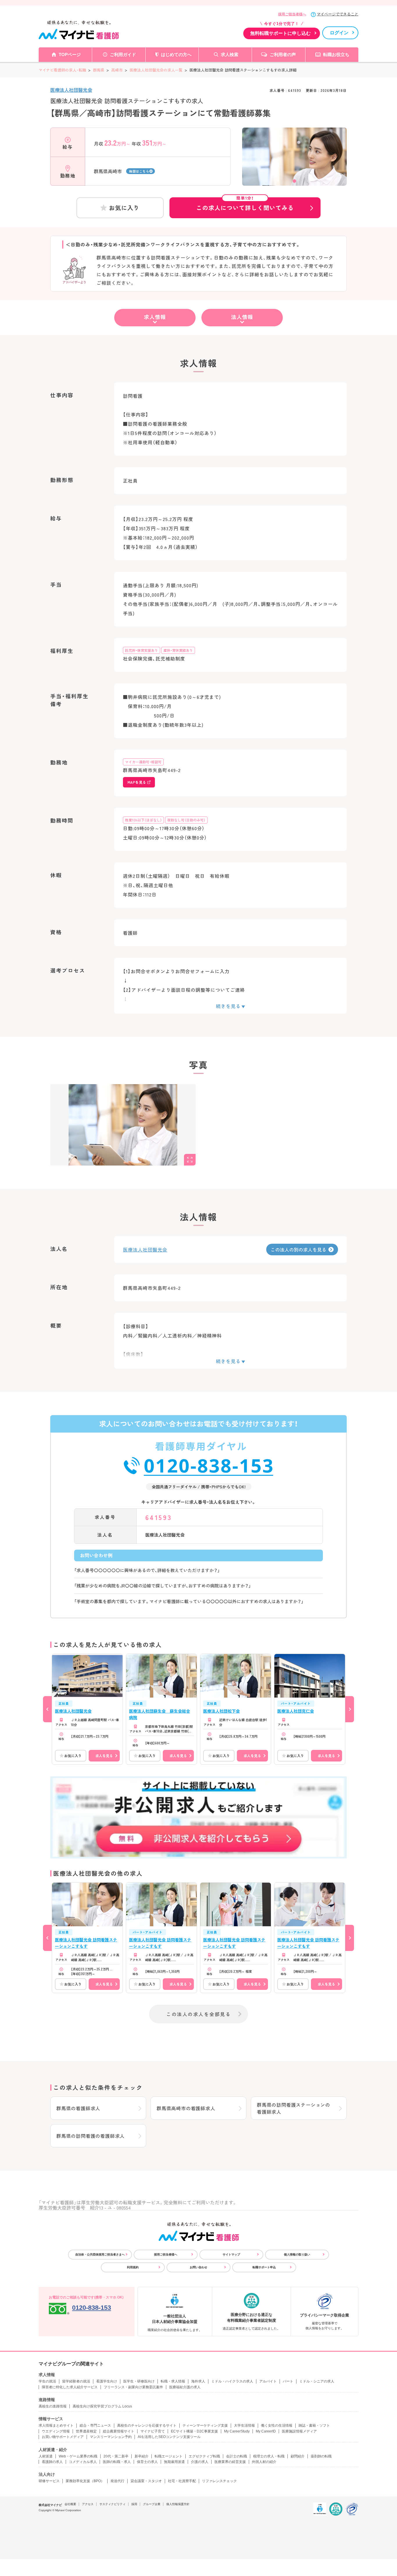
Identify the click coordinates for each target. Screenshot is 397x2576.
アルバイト (268, 2381)
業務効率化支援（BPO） (85, 2481)
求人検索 (230, 54)
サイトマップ (231, 2254)
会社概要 (70, 2504)
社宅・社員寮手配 (182, 2481)
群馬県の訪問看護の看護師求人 (91, 2136)
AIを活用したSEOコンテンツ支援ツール (169, 2437)
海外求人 (198, 2381)
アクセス (88, 2504)
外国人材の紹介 (264, 2462)
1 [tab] (294, 181)
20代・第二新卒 (116, 2456)
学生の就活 (47, 2381)
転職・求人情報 (173, 2381)
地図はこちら (139, 171)
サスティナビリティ (112, 2504)
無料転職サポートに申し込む (280, 33)
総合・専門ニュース (95, 2425)
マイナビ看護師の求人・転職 (62, 70)
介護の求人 (200, 2462)
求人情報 (155, 317)
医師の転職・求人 (117, 2462)
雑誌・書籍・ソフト (314, 2425)
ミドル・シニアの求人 (317, 2381)
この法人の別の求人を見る (298, 1249)
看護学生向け (107, 2381)
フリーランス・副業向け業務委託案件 (133, 2387)
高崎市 (117, 70)
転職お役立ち (336, 54)
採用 (134, 2504)
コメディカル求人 (83, 2462)
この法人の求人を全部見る (199, 2014)
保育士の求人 (147, 2462)
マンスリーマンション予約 (111, 2437)
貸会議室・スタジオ (146, 2481)
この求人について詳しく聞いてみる (245, 205)
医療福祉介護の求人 (185, 2387)
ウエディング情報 (56, 2431)
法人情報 (242, 317)
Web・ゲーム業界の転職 (78, 2456)
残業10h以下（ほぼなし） (143, 820)
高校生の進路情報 (53, 2406)
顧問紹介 (298, 2456)
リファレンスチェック (219, 2481)
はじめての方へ (176, 54)
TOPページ (70, 54)
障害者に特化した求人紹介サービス (70, 2387)
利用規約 (133, 2267)
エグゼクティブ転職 (204, 2456)
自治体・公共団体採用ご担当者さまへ (100, 2254)
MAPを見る (137, 782)
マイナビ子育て (153, 2431)
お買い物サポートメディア (63, 2437)
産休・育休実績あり (178, 650)
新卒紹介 (142, 2456)
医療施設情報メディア (299, 2431)
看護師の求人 (52, 2462)
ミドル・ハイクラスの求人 (232, 2381)
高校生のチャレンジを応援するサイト (147, 2425)
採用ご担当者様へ (292, 14)
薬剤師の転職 (321, 2456)
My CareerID (266, 2431)
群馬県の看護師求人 (78, 2108)
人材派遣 (46, 2456)
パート (288, 2381)
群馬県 (99, 70)
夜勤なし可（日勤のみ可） (186, 820)
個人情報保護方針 (178, 2504)
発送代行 (117, 2481)
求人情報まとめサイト (56, 2425)
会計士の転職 (237, 2456)
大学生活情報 (244, 2425)
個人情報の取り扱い (297, 2254)
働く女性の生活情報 (277, 2425)
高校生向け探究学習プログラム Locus (102, 2406)
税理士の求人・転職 (269, 2456)
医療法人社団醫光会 (71, 90)
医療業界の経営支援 (230, 2462)
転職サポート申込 (264, 2267)
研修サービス (49, 2481)
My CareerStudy (237, 2431)
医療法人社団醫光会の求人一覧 (156, 70)
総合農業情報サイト (119, 2431)
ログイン (339, 33)
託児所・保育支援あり (142, 650)
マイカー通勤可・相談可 (143, 762)
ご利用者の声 (283, 54)
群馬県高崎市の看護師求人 (186, 2108)
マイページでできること (338, 14)
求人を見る (104, 1756)
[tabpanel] (294, 167)
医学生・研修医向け (139, 2381)
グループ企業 (152, 2504)
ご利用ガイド (123, 54)
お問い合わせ (199, 2267)
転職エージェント (169, 2456)
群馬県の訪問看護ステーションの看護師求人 (294, 2108)
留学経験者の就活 (76, 2381)
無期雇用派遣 (174, 2462)
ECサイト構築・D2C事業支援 (194, 2431)
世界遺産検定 (86, 2431)
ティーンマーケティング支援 (205, 2425)
